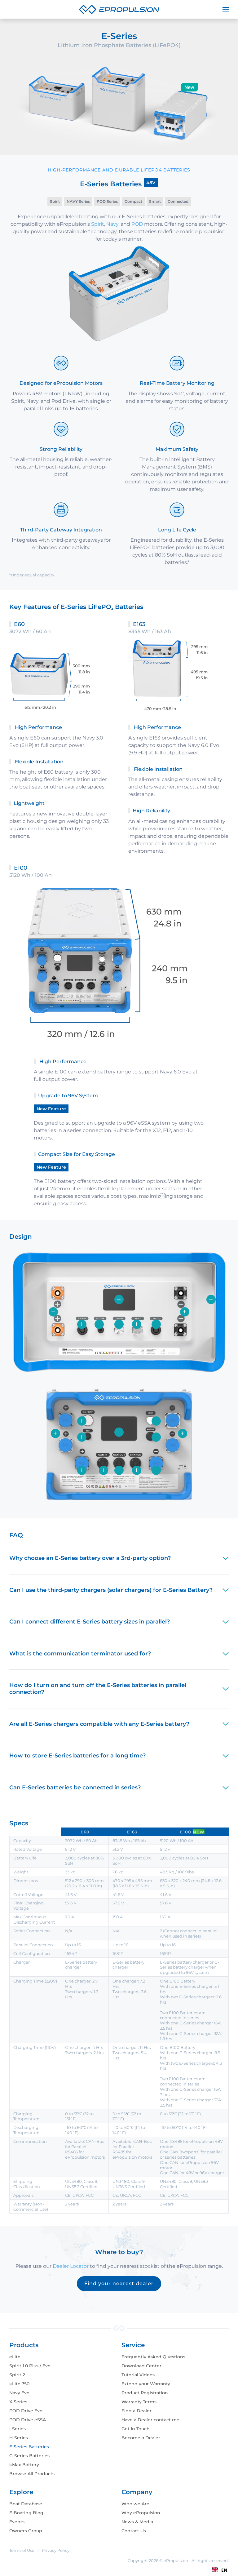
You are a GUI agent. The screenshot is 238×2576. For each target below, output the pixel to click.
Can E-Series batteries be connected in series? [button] (75, 1788)
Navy (112, 224)
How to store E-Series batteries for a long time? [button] (77, 1756)
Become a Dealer (141, 2438)
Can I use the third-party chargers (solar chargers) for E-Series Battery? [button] (111, 1590)
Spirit (98, 224)
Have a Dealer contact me (150, 2420)
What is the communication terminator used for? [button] (80, 1654)
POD (138, 224)
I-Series (18, 2429)
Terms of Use (22, 2550)
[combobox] (220, 2570)
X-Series (18, 2402)
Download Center (141, 2366)
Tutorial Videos (138, 2375)
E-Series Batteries (29, 2447)
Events (17, 2522)
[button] (226, 9)
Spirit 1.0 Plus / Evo (30, 2366)
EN (224, 2570)
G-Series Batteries (29, 2456)
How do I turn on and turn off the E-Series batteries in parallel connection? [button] (98, 1689)
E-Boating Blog (26, 2513)
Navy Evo (19, 2393)
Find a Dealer (137, 2411)
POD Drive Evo (26, 2411)
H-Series (19, 2438)
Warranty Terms (139, 2402)
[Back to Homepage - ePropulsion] (119, 9)
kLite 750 (19, 2384)
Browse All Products (32, 2474)
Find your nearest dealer (119, 2283)
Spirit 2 (17, 2375)
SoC (179, 394)
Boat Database (26, 2504)
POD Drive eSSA (28, 2420)
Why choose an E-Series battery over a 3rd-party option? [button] (90, 1558)
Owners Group (26, 2531)
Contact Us (134, 2531)
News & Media (137, 2522)
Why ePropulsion (141, 2513)
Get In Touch (136, 2429)
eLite (15, 2357)
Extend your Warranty (146, 2384)
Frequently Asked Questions (153, 2357)
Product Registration (145, 2393)
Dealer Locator (71, 2266)
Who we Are (135, 2504)
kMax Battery (24, 2465)
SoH (172, 555)
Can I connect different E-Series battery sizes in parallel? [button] (90, 1622)
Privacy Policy (56, 2550)
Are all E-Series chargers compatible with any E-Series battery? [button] (99, 1724)
